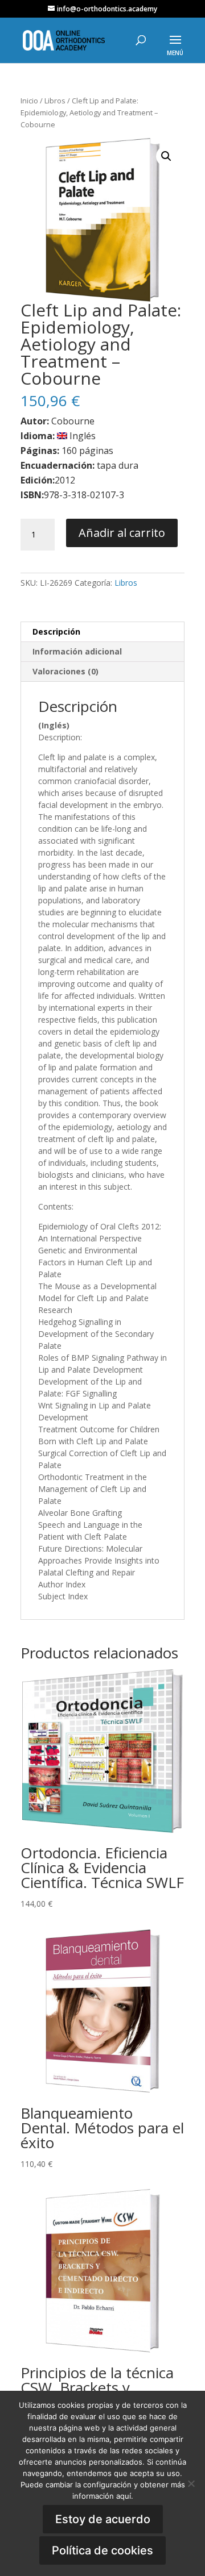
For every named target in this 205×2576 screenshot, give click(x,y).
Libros (55, 101)
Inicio (29, 101)
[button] (166, 156)
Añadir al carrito (122, 533)
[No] (191, 2483)
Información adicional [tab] (77, 651)
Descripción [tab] (56, 632)
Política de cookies (102, 2550)
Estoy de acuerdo (103, 2519)
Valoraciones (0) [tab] (65, 671)
